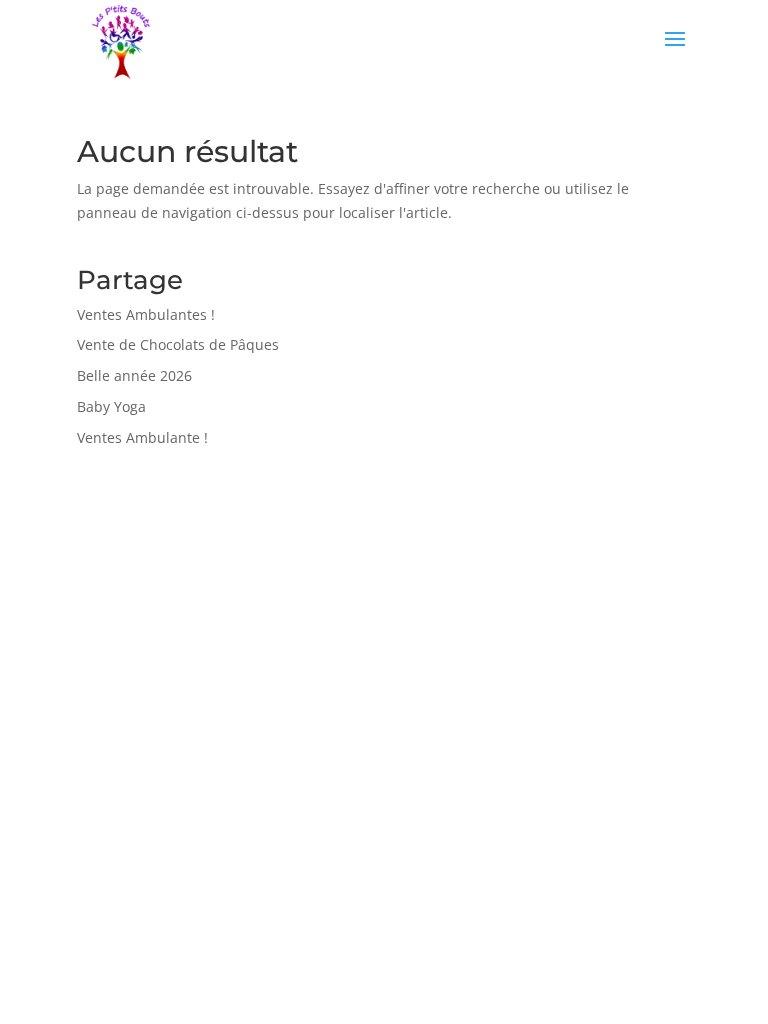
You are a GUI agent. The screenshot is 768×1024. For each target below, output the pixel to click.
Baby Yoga (111, 406)
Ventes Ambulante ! (142, 437)
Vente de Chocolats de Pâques (178, 344)
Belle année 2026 (134, 375)
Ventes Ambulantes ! (146, 314)
